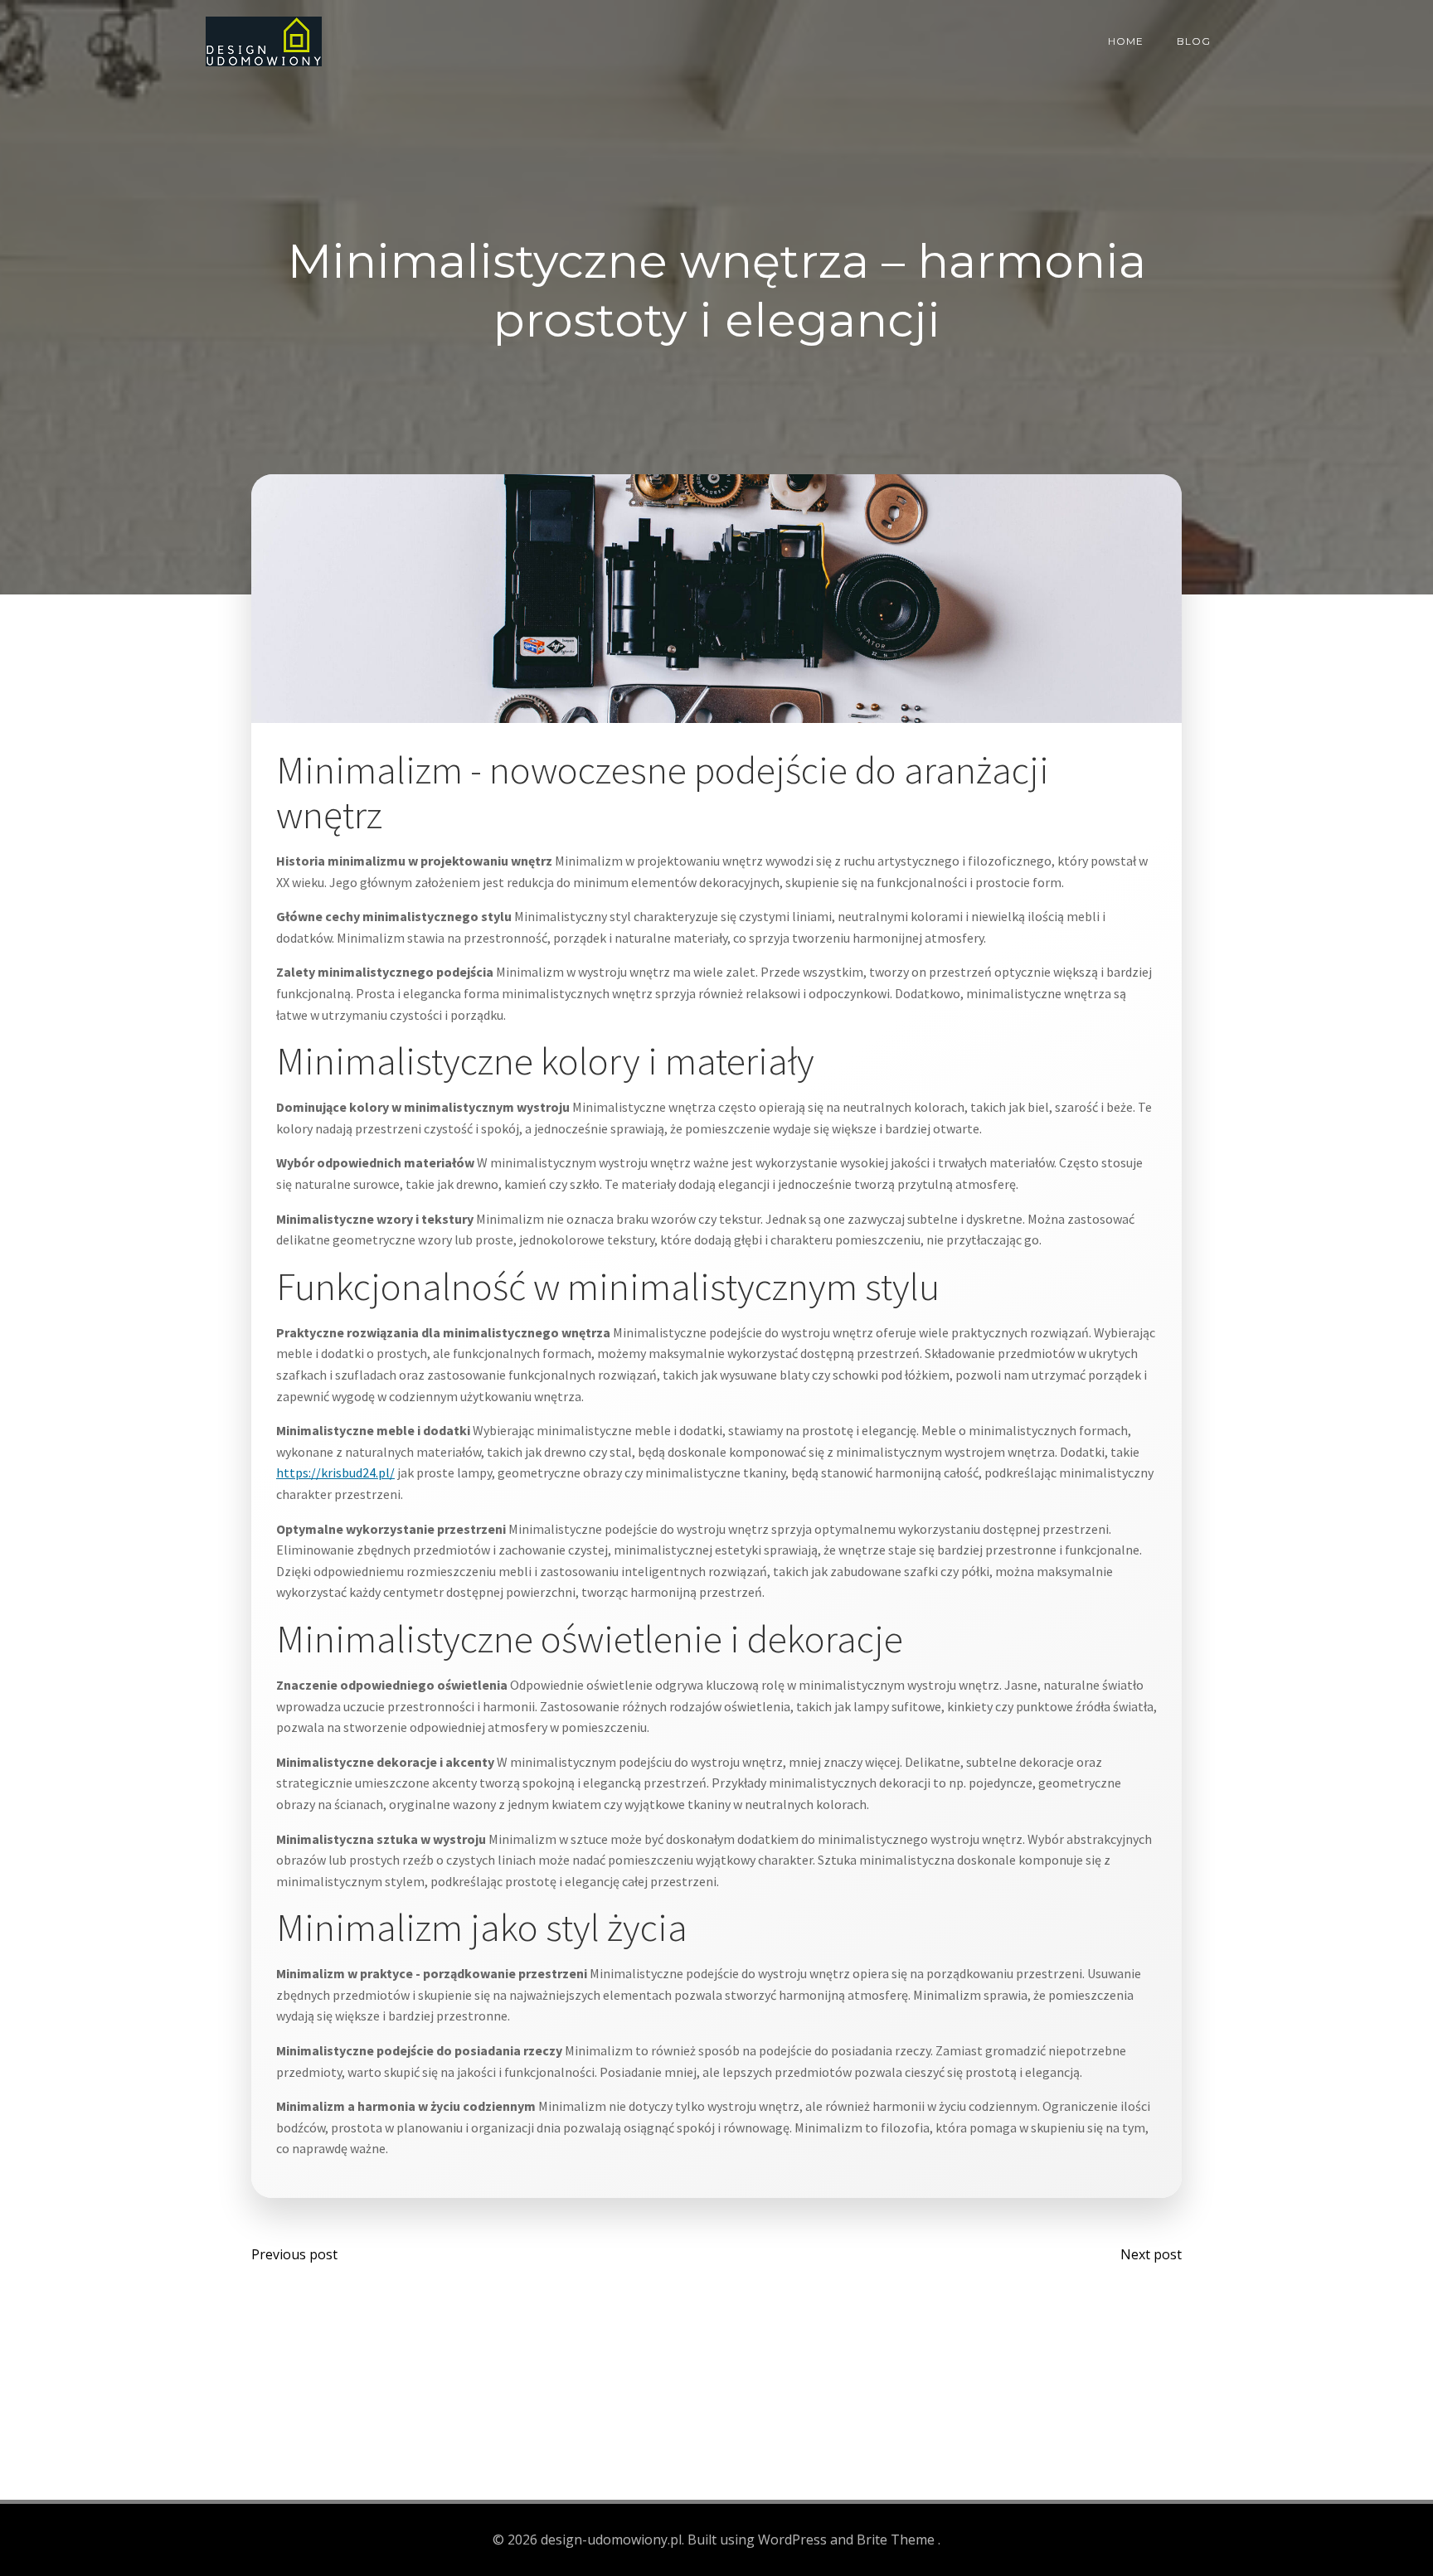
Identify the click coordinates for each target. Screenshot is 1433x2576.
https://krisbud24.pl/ (335, 1472)
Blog (1194, 41)
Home (1126, 41)
